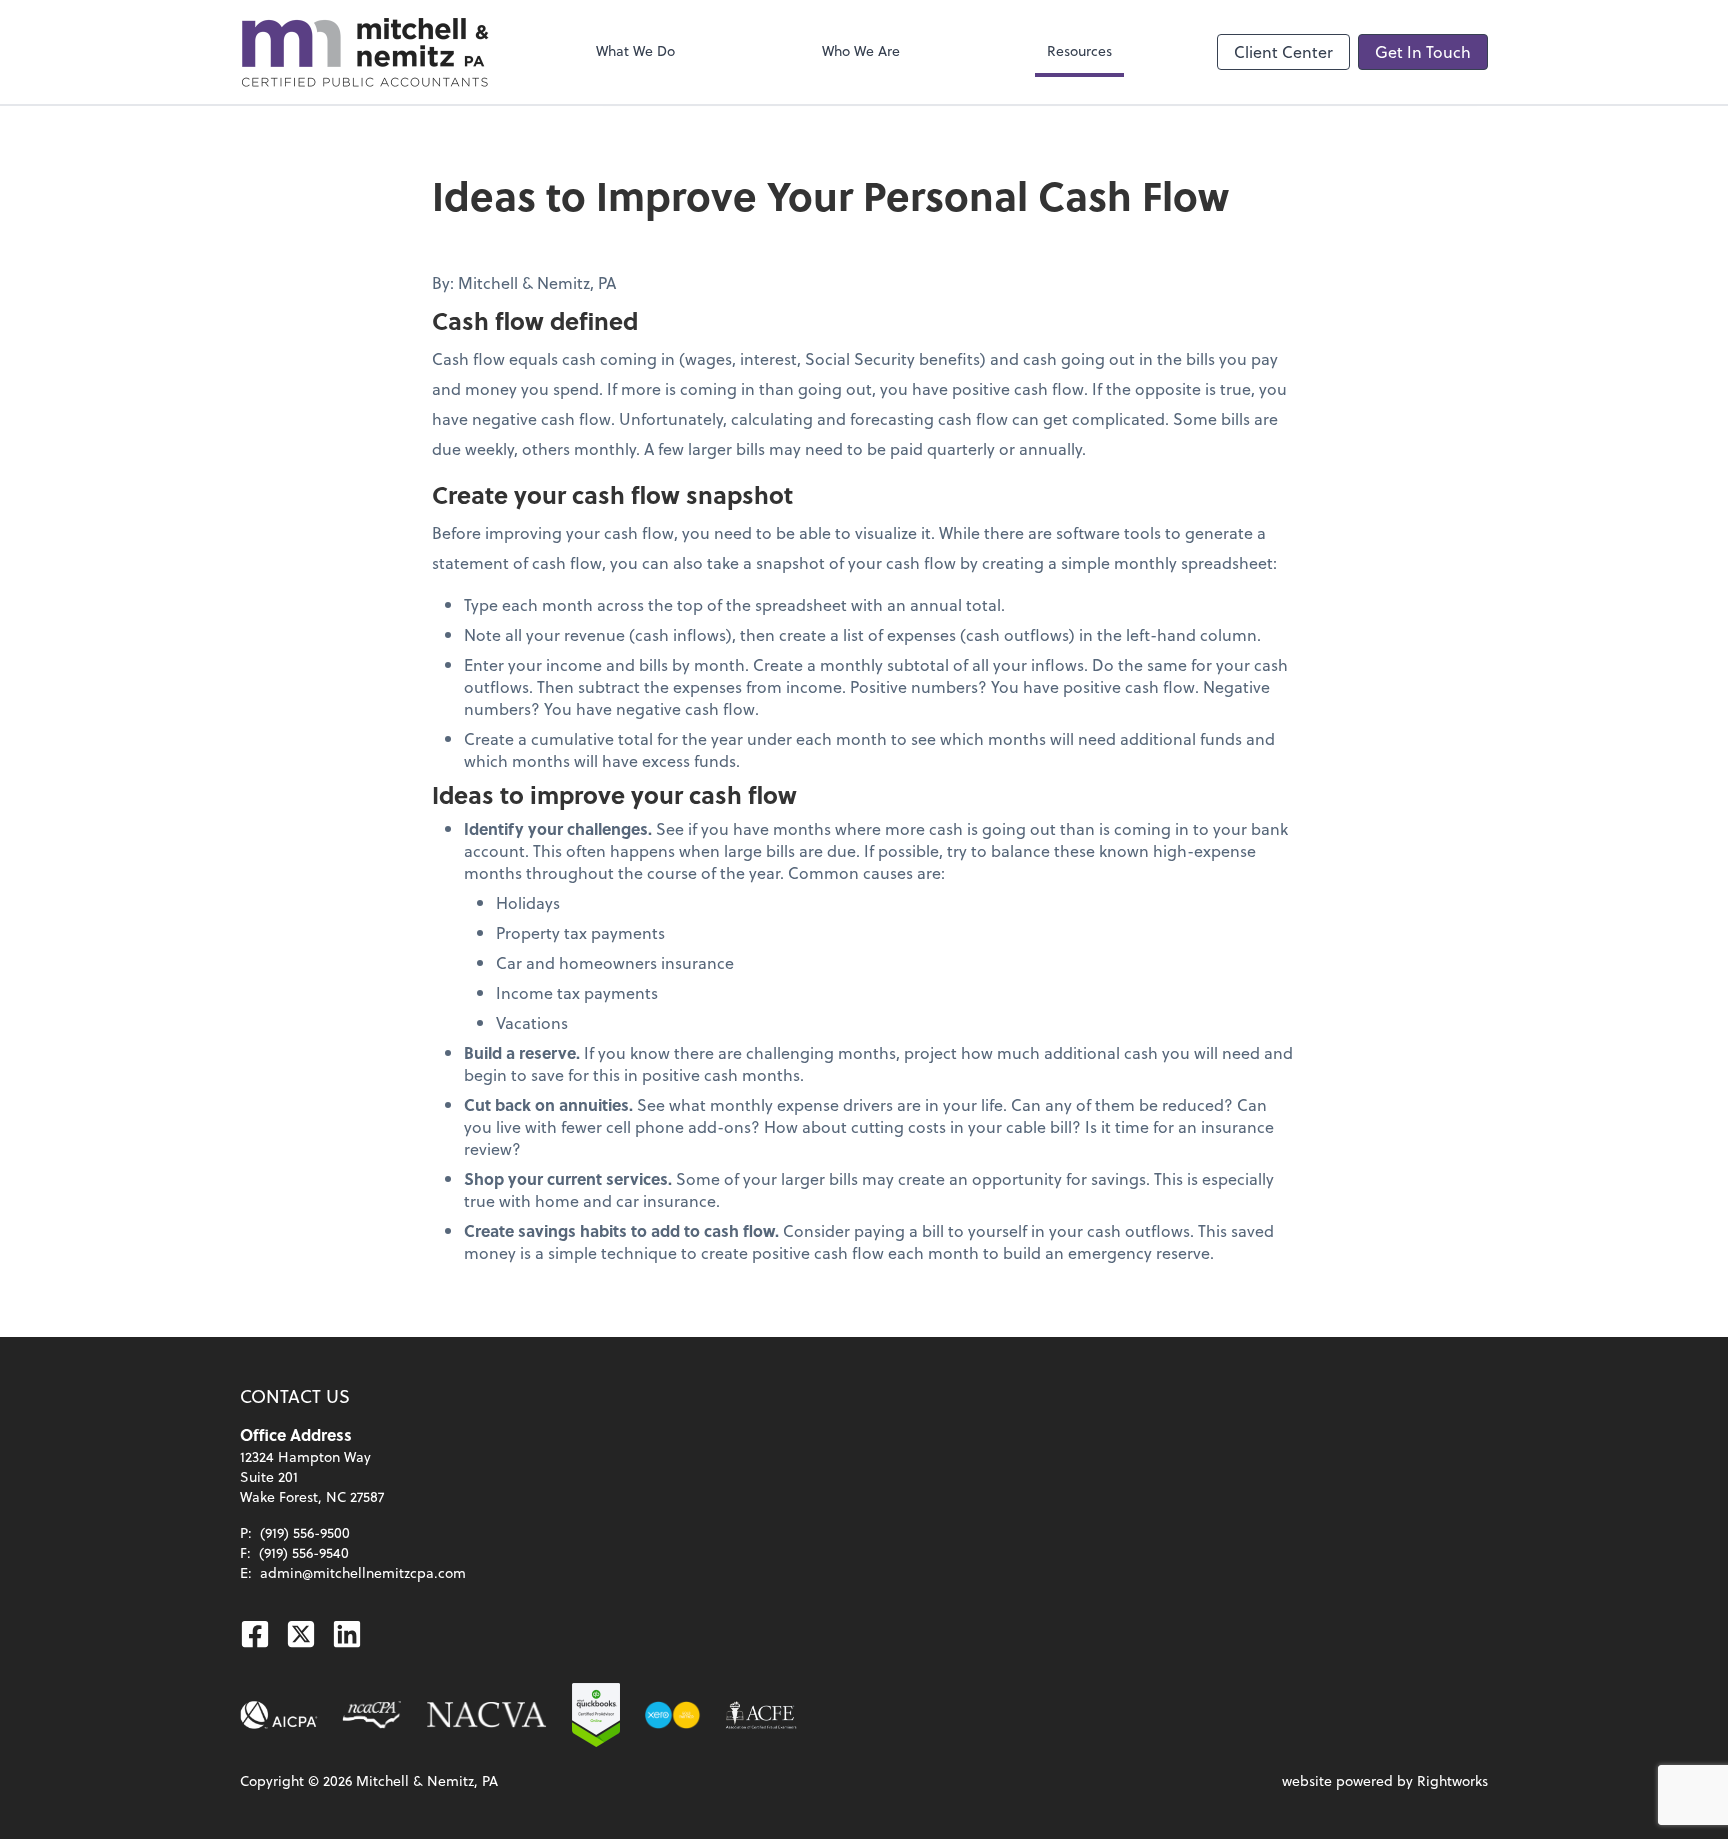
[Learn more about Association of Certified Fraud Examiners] (761, 1715)
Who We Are (861, 50)
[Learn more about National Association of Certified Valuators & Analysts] (487, 1715)
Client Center (1283, 51)
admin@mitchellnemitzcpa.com (363, 1572)
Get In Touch (1423, 51)
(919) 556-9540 (304, 1552)
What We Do (635, 50)
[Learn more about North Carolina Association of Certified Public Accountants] (371, 1715)
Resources (1079, 50)
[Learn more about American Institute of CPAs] (279, 1715)
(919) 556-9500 (305, 1532)
